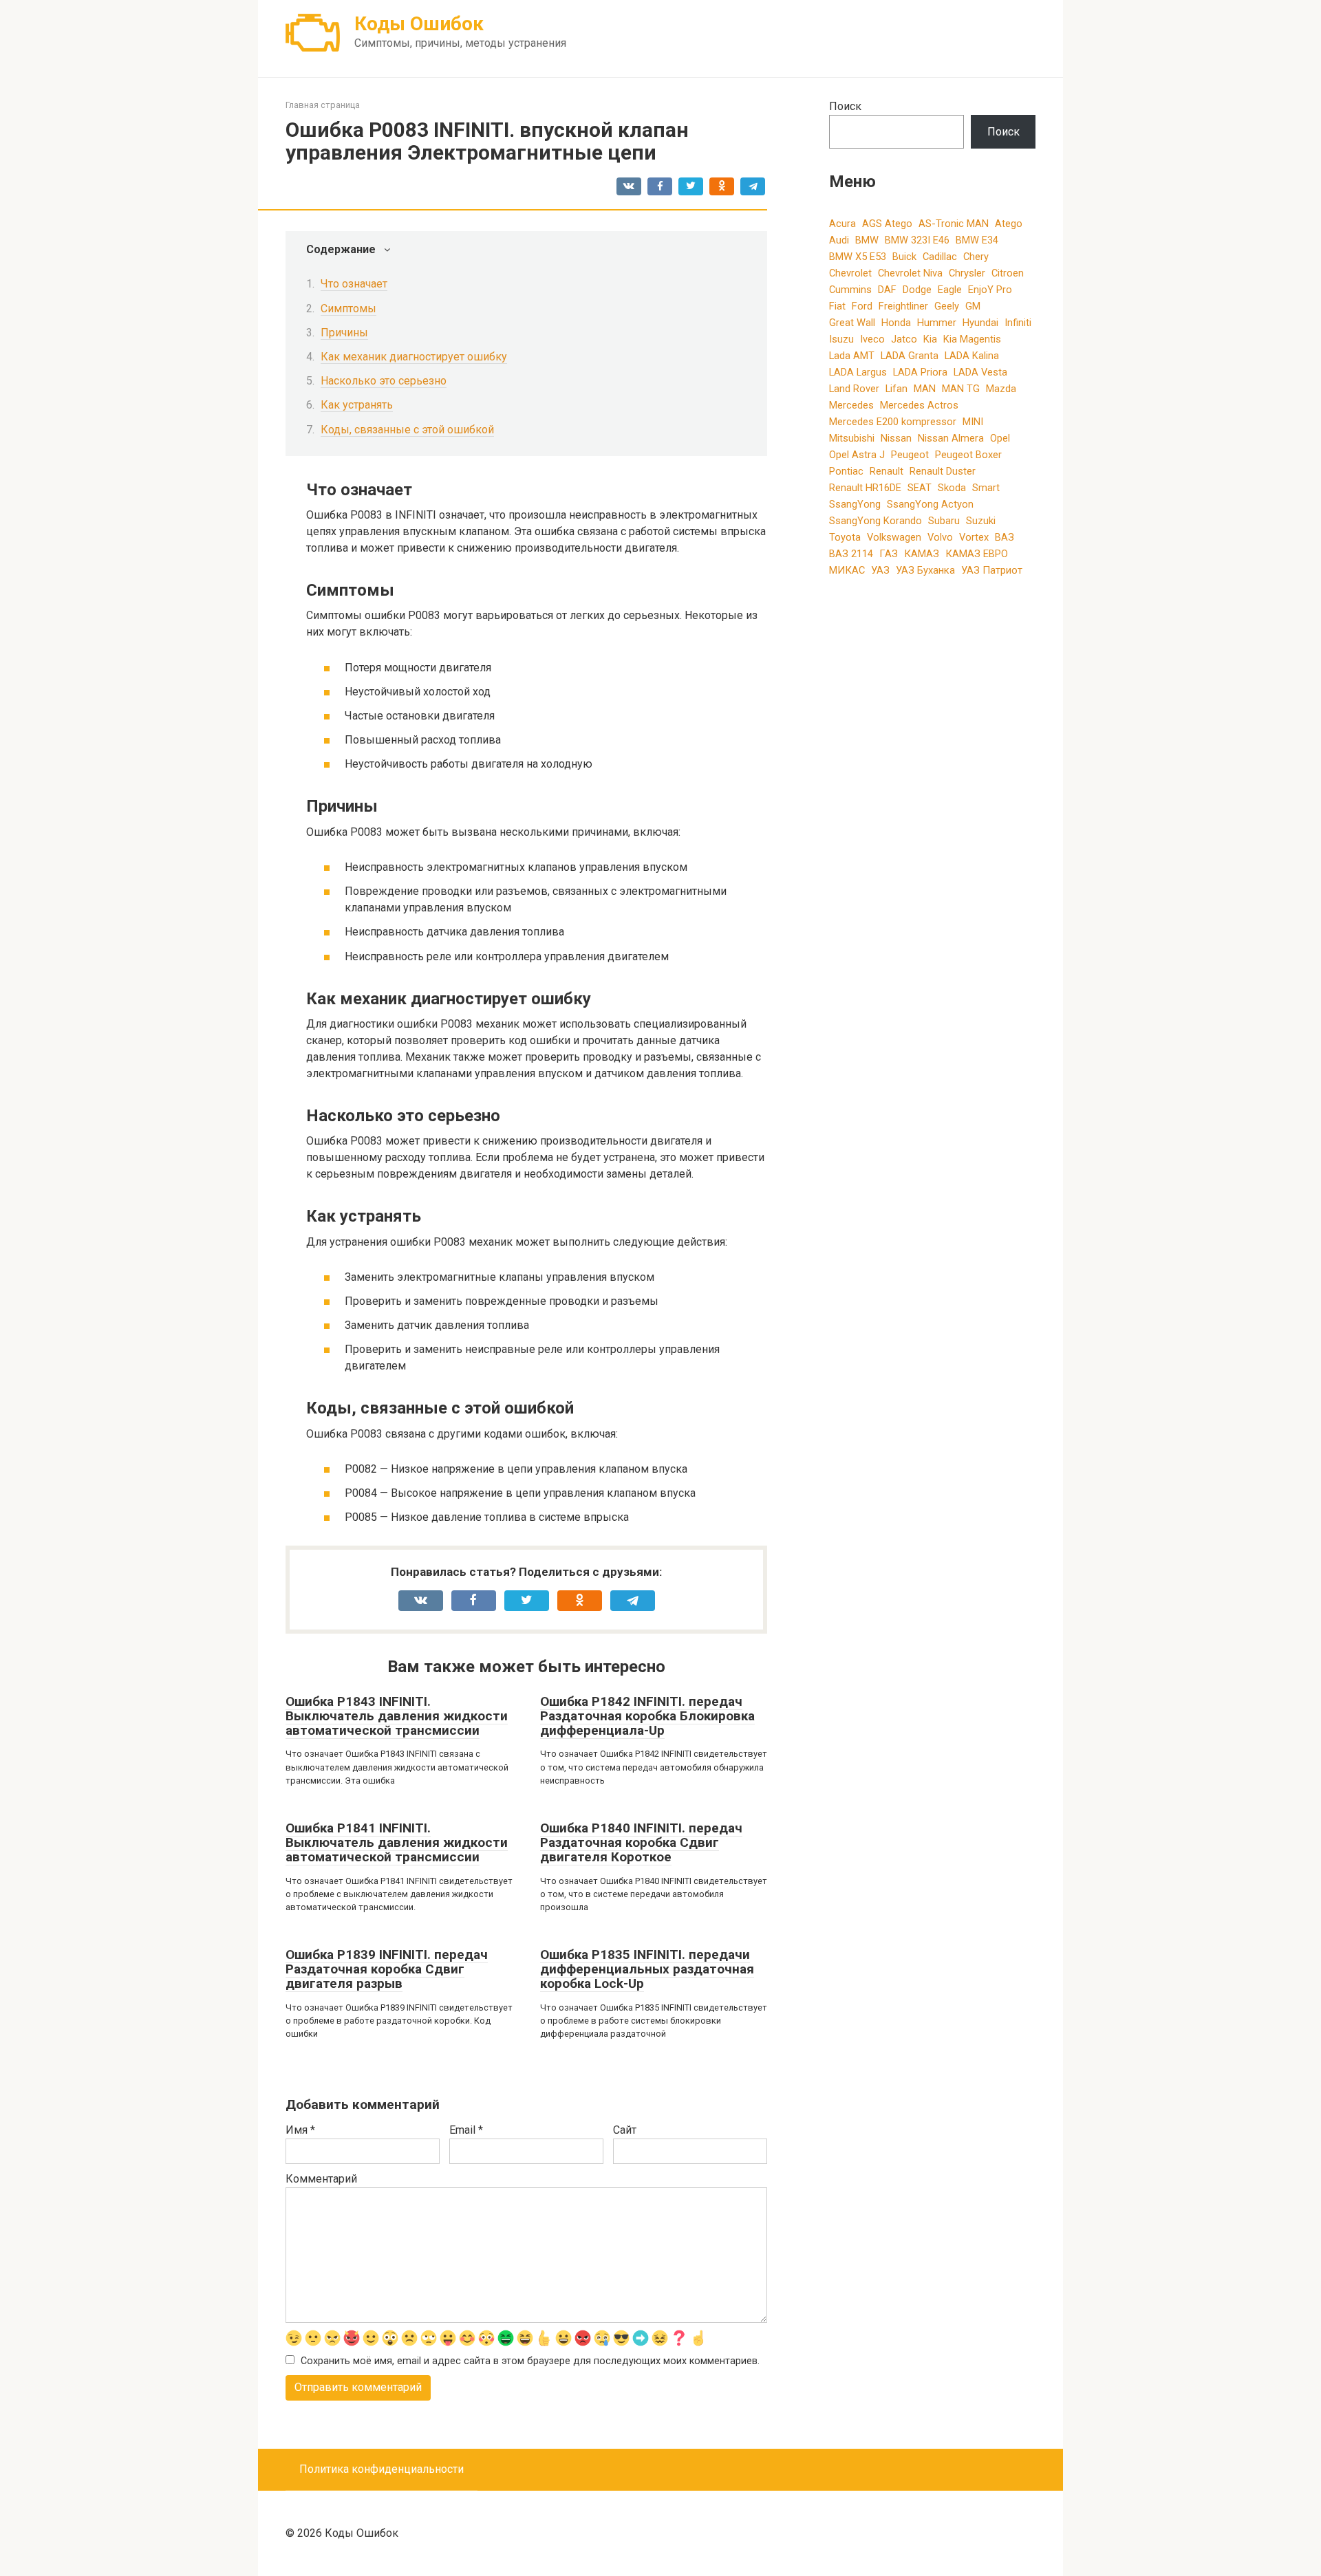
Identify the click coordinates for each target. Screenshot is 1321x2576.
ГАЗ (889, 554)
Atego (1009, 224)
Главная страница (323, 105)
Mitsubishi (852, 438)
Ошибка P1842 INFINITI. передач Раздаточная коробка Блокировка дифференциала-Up (647, 1716)
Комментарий (321, 2179)
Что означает (354, 284)
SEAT (920, 488)
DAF (887, 290)
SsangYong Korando (876, 521)
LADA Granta (910, 356)
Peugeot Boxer (968, 455)
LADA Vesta (980, 372)
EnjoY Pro (990, 290)
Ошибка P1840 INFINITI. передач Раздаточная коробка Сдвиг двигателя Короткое (641, 1842)
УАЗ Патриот (992, 570)
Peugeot (910, 455)
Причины (344, 333)
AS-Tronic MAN (954, 224)
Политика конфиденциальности (382, 2469)
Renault (887, 471)
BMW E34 (977, 240)
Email (466, 2130)
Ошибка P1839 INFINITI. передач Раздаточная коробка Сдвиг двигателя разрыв (387, 1969)
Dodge (917, 290)
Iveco (872, 339)
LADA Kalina (972, 356)
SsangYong (855, 504)
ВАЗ (1005, 537)
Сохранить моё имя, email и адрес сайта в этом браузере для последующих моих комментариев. (530, 2361)
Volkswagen (894, 537)
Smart (986, 488)
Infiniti (1018, 323)
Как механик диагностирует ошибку (414, 357)
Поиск (845, 106)
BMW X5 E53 (858, 257)
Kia (930, 339)
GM (973, 306)
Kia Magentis (972, 339)
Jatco (904, 339)
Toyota (845, 537)
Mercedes (851, 405)
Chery (976, 257)
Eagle (950, 290)
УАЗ (880, 570)
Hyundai (980, 323)
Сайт (625, 2130)
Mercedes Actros (919, 405)
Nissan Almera (951, 438)
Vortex (974, 537)
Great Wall (852, 323)
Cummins (850, 290)
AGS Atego (887, 224)
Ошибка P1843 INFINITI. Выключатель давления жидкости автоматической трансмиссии (397, 1716)
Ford (862, 306)
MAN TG (961, 389)
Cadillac (940, 257)
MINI (973, 422)
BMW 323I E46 (917, 240)
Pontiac (846, 471)
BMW (867, 240)
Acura (842, 224)
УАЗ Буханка (925, 570)
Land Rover (854, 389)
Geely (947, 306)
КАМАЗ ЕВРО (977, 554)
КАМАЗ (922, 554)
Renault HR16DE (865, 488)
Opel (1000, 438)
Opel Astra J (857, 455)
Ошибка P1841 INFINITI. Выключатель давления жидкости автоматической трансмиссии (397, 1842)
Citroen (1008, 273)
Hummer (937, 323)
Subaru (944, 521)
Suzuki (981, 521)
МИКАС (847, 570)
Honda (896, 323)
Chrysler (967, 273)
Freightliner (903, 306)
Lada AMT (852, 356)
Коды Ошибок (419, 24)
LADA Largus (858, 372)
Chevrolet (850, 273)
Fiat (837, 306)
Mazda (1001, 389)
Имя (300, 2130)
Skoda (952, 488)
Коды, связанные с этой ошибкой (407, 430)
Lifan (896, 389)
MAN (925, 389)
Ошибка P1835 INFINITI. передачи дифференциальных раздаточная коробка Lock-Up (647, 1969)
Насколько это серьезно (384, 381)
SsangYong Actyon (930, 504)
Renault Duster (943, 471)
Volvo (940, 537)
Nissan (896, 438)
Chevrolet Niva (910, 273)
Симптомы (348, 309)
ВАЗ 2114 (851, 554)
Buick (904, 257)
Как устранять (357, 405)
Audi (839, 240)
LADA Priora (920, 372)
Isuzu (841, 339)
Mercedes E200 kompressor (893, 422)
